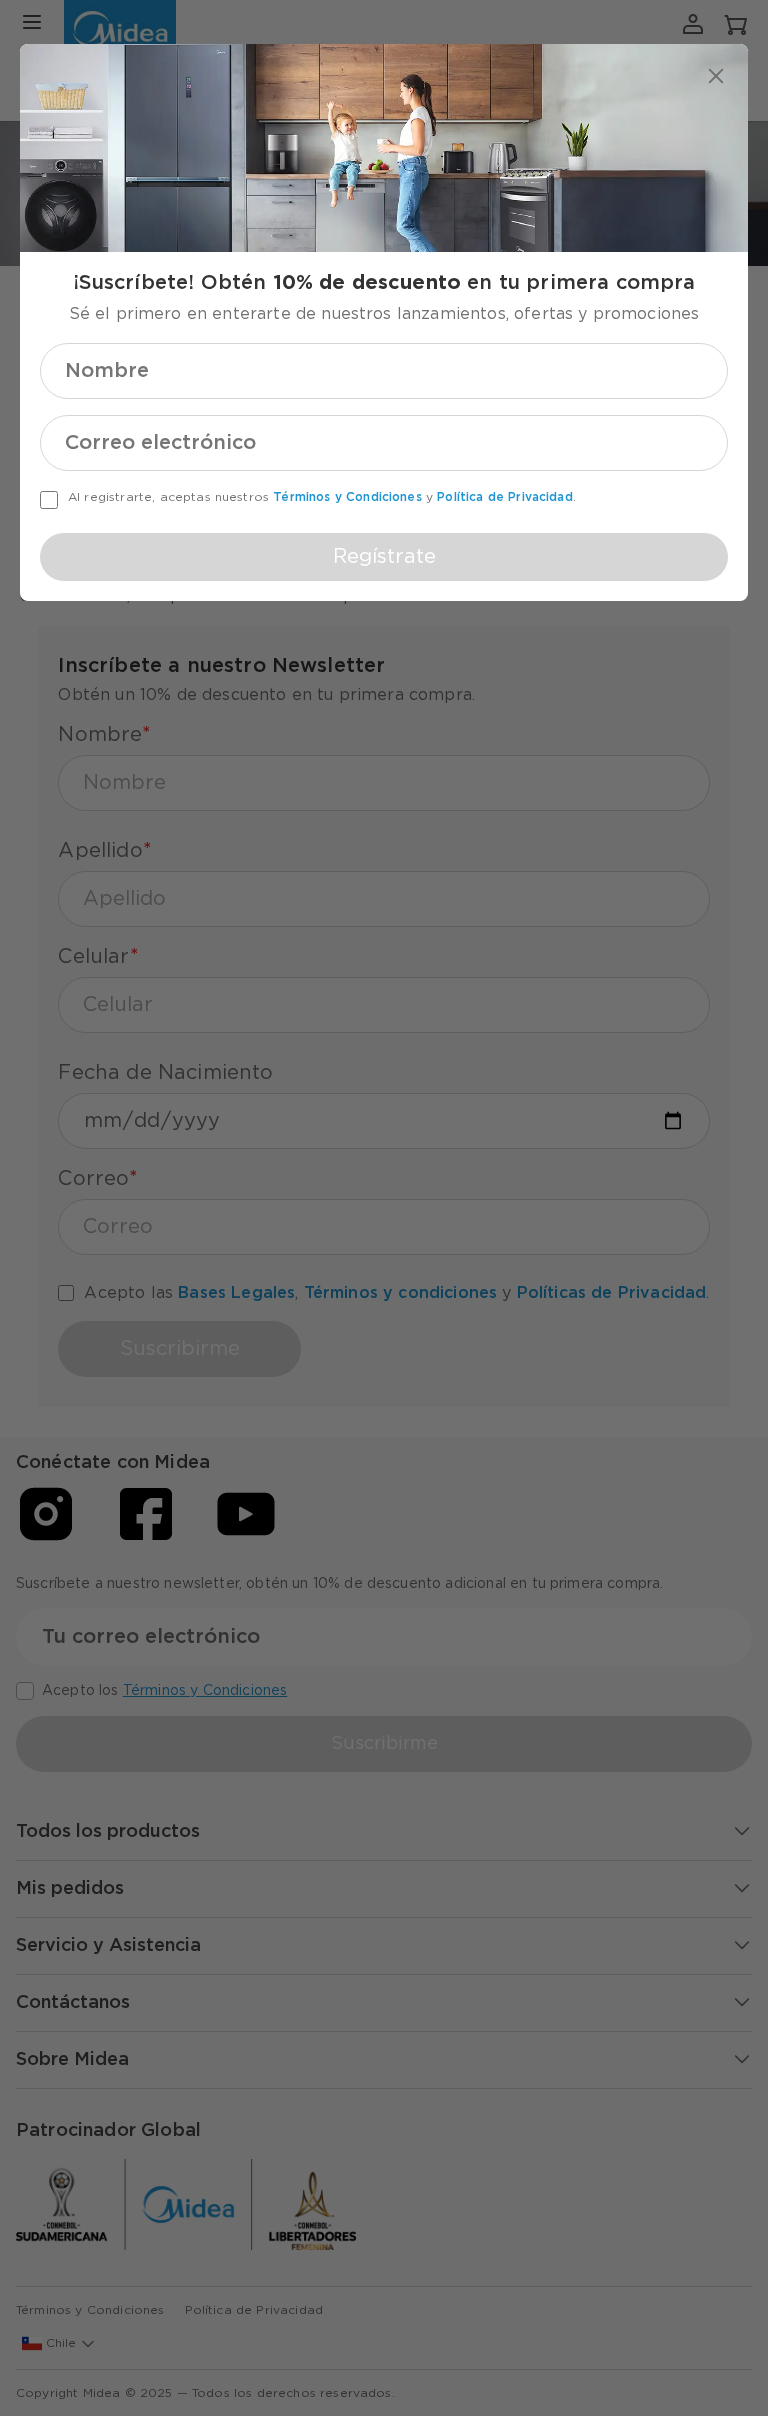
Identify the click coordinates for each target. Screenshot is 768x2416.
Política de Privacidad (505, 497)
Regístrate (384, 557)
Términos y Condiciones (347, 497)
